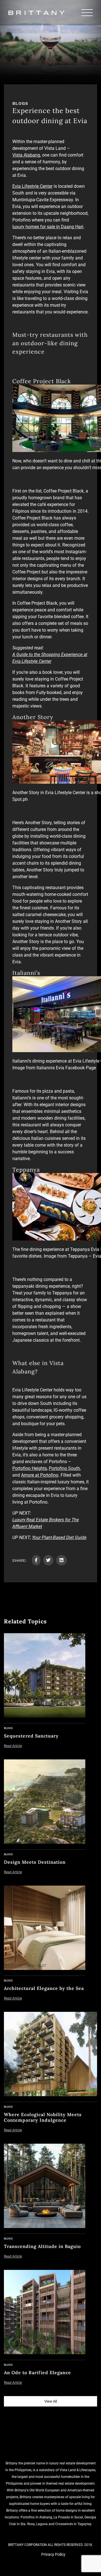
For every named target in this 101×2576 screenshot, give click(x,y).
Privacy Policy (53, 2554)
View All (51, 2401)
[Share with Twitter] (48, 1560)
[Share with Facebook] (36, 1560)
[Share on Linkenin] (61, 1560)
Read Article (13, 1746)
